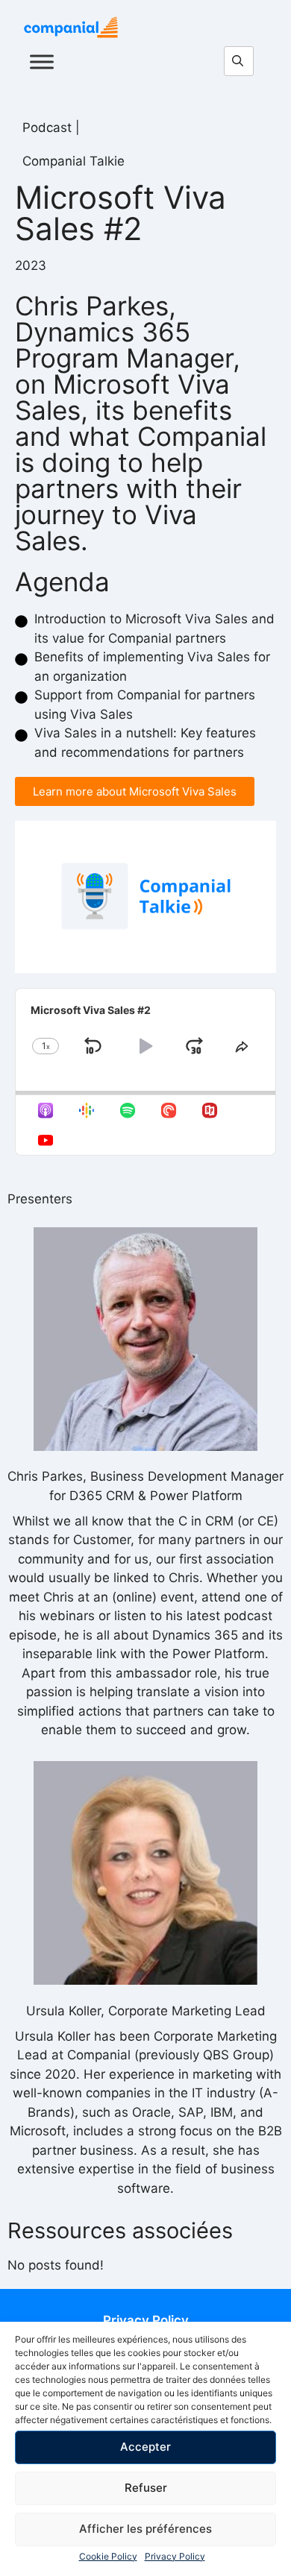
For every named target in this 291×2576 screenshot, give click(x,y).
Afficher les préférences (145, 2529)
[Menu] (42, 62)
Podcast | (51, 127)
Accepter (145, 2447)
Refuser (146, 2488)
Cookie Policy (108, 2556)
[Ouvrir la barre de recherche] (242, 62)
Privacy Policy (175, 2556)
